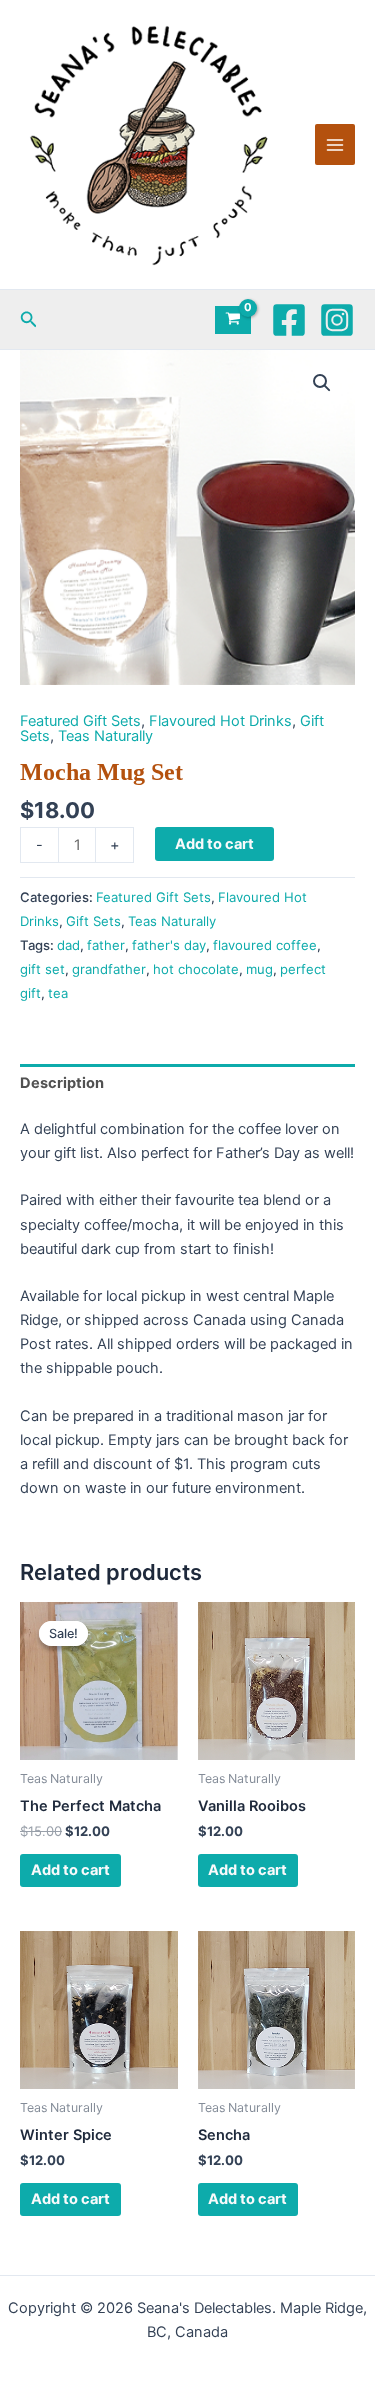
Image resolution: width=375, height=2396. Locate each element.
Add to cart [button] (70, 1870)
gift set (42, 969)
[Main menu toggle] (335, 144)
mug (259, 969)
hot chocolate (196, 969)
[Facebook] (289, 320)
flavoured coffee (265, 945)
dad (68, 945)
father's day (169, 945)
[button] (29, 319)
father (106, 945)
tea (58, 993)
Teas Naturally (105, 736)
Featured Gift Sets (80, 721)
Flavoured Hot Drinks (220, 721)
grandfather (109, 969)
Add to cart (214, 844)
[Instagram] (337, 320)
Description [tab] (62, 1083)
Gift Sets (93, 921)
